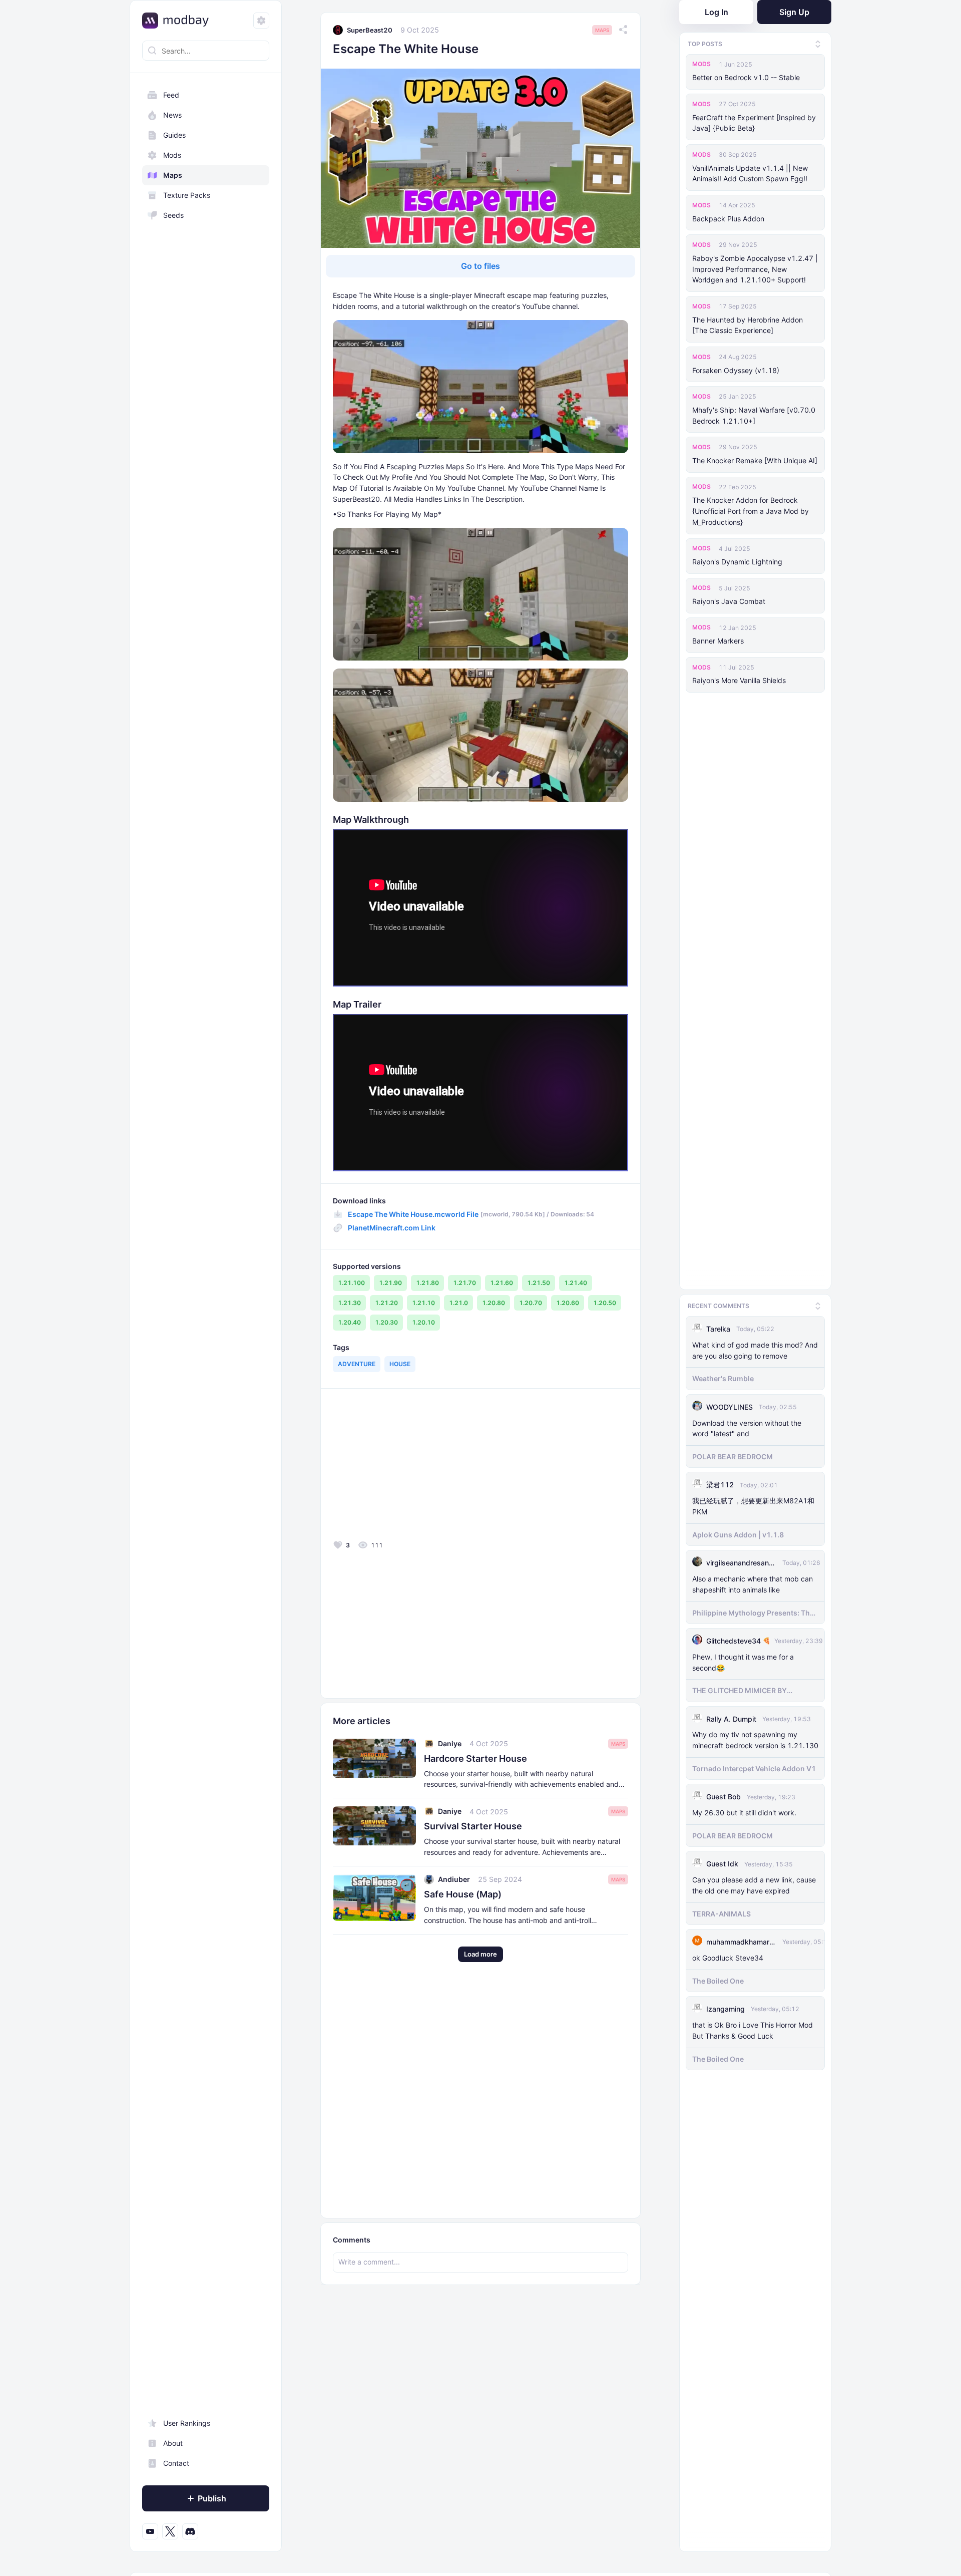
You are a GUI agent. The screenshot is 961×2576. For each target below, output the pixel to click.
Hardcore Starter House (475, 1758)
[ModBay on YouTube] (150, 2531)
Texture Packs (187, 195)
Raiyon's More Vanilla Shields (739, 680)
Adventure (357, 1364)
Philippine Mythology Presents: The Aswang (753, 1613)
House (400, 1364)
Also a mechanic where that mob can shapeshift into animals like (753, 1584)
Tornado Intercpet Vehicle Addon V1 (754, 1768)
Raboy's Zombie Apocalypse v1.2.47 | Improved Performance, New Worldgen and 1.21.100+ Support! (755, 269)
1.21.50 (539, 1283)
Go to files (480, 266)
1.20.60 (568, 1303)
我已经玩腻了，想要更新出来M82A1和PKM (753, 1506)
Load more (480, 1954)
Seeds (173, 215)
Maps (173, 175)
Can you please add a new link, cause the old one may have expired (754, 1885)
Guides (174, 135)
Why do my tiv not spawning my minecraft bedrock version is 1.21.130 (755, 1740)
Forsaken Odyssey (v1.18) (736, 370)
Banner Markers (718, 641)
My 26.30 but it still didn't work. (744, 1813)
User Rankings (187, 2423)
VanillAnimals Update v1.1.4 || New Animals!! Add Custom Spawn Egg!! (750, 174)
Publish (212, 2498)
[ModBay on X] (170, 2531)
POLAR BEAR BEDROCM (733, 1457)
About (173, 2443)
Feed (171, 95)
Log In (716, 12)
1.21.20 (386, 1303)
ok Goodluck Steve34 (728, 1958)
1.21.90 (390, 1283)
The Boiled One (718, 1981)
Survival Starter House (473, 1826)
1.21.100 (351, 1283)
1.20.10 (423, 1322)
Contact (176, 2463)
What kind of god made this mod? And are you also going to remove (755, 1350)
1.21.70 (464, 1283)
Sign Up (794, 12)
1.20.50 (605, 1303)
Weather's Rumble (723, 1378)
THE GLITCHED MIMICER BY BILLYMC (740, 1691)
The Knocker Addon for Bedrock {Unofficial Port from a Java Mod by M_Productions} (751, 511)
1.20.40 (349, 1322)
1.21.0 (458, 1303)
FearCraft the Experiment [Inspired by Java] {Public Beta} (754, 123)
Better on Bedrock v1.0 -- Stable (746, 77)
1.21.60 (502, 1283)
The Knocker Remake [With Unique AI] (755, 460)
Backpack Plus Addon (728, 219)
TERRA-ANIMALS (722, 1914)
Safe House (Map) (463, 1894)
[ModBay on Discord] (190, 2531)
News (172, 115)
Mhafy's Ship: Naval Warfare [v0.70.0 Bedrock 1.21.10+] (754, 415)
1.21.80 (427, 1283)
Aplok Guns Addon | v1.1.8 (738, 1535)
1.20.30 (386, 1322)
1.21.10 (423, 1303)
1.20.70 (531, 1303)
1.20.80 (494, 1303)
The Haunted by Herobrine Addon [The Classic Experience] (748, 325)
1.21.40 (576, 1283)
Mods (172, 155)
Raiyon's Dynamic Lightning (737, 562)
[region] (206, 1313)
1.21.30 (349, 1303)
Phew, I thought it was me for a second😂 (743, 1662)
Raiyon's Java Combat (729, 601)
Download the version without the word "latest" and (747, 1428)
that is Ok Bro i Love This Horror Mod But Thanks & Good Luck (753, 2030)
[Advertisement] (405, 1467)
